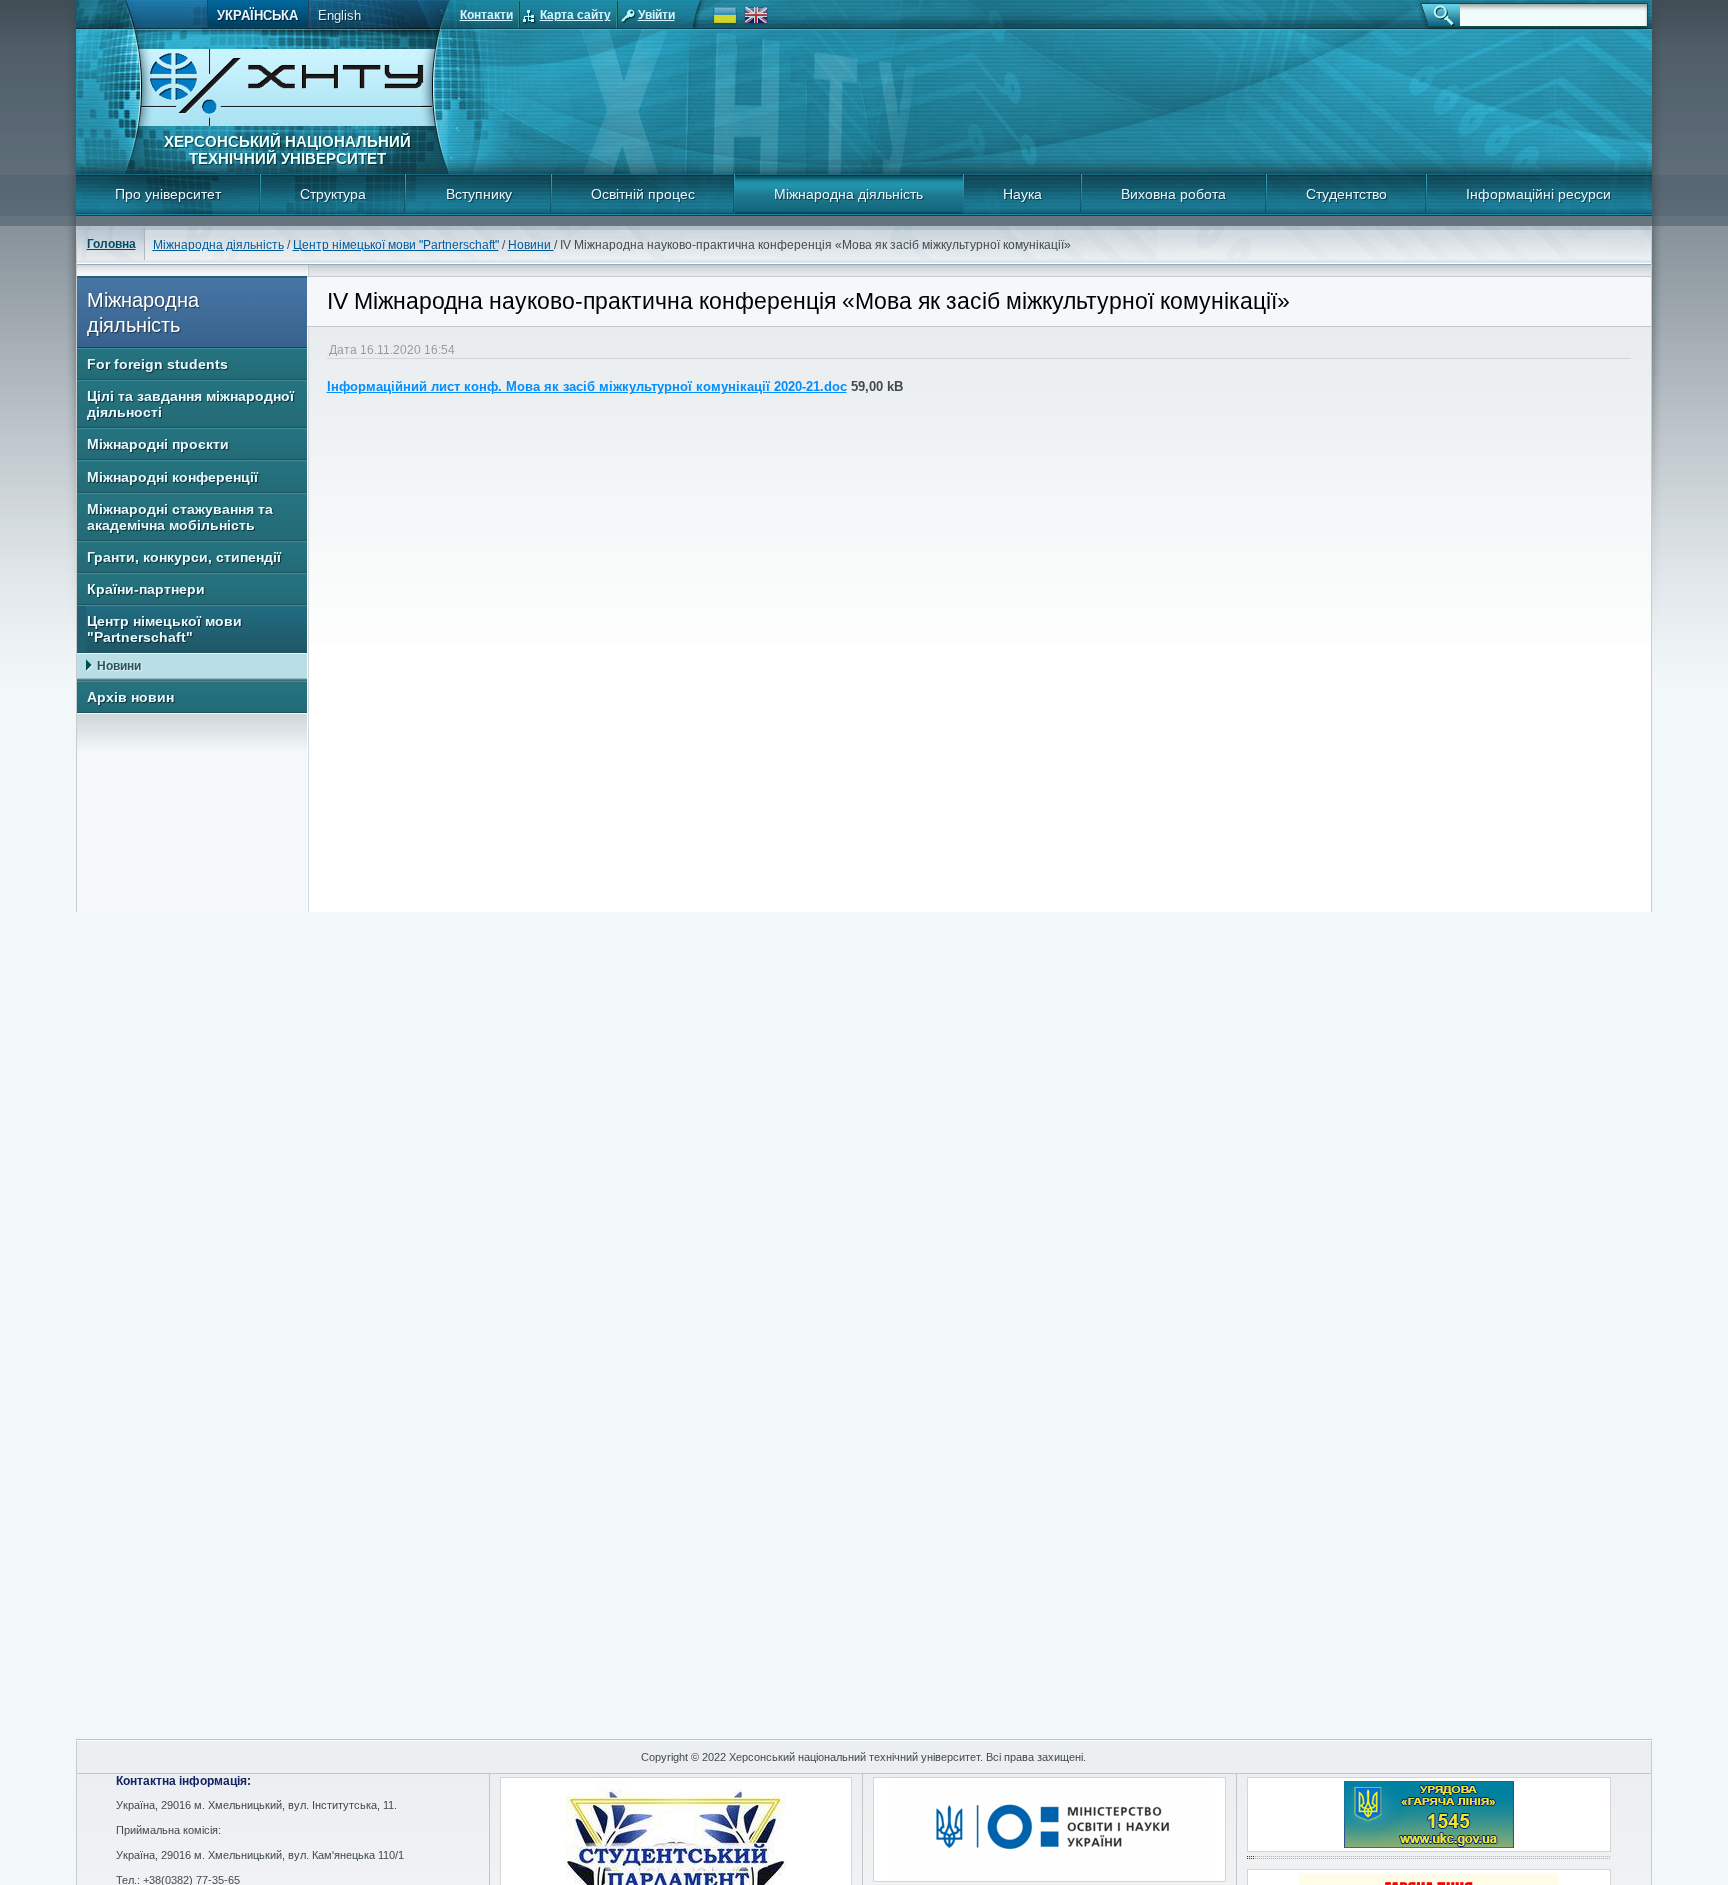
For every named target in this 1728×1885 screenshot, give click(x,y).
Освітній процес (643, 194)
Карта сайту (575, 15)
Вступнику (479, 194)
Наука (1022, 194)
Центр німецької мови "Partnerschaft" (396, 245)
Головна (111, 244)
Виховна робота (1173, 194)
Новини (531, 245)
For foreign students (157, 364)
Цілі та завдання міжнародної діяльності (190, 404)
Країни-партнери (146, 589)
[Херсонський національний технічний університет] (287, 122)
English (339, 15)
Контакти (486, 15)
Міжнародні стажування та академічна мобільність (180, 517)
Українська (257, 15)
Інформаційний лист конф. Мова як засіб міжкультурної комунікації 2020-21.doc (587, 386)
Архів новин (130, 697)
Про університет (168, 194)
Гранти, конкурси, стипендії (184, 557)
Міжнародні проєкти (158, 444)
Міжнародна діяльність (848, 194)
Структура (333, 194)
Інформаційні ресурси (1538, 194)
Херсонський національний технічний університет (287, 150)
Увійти (656, 15)
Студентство (1346, 194)
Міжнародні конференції (172, 477)
